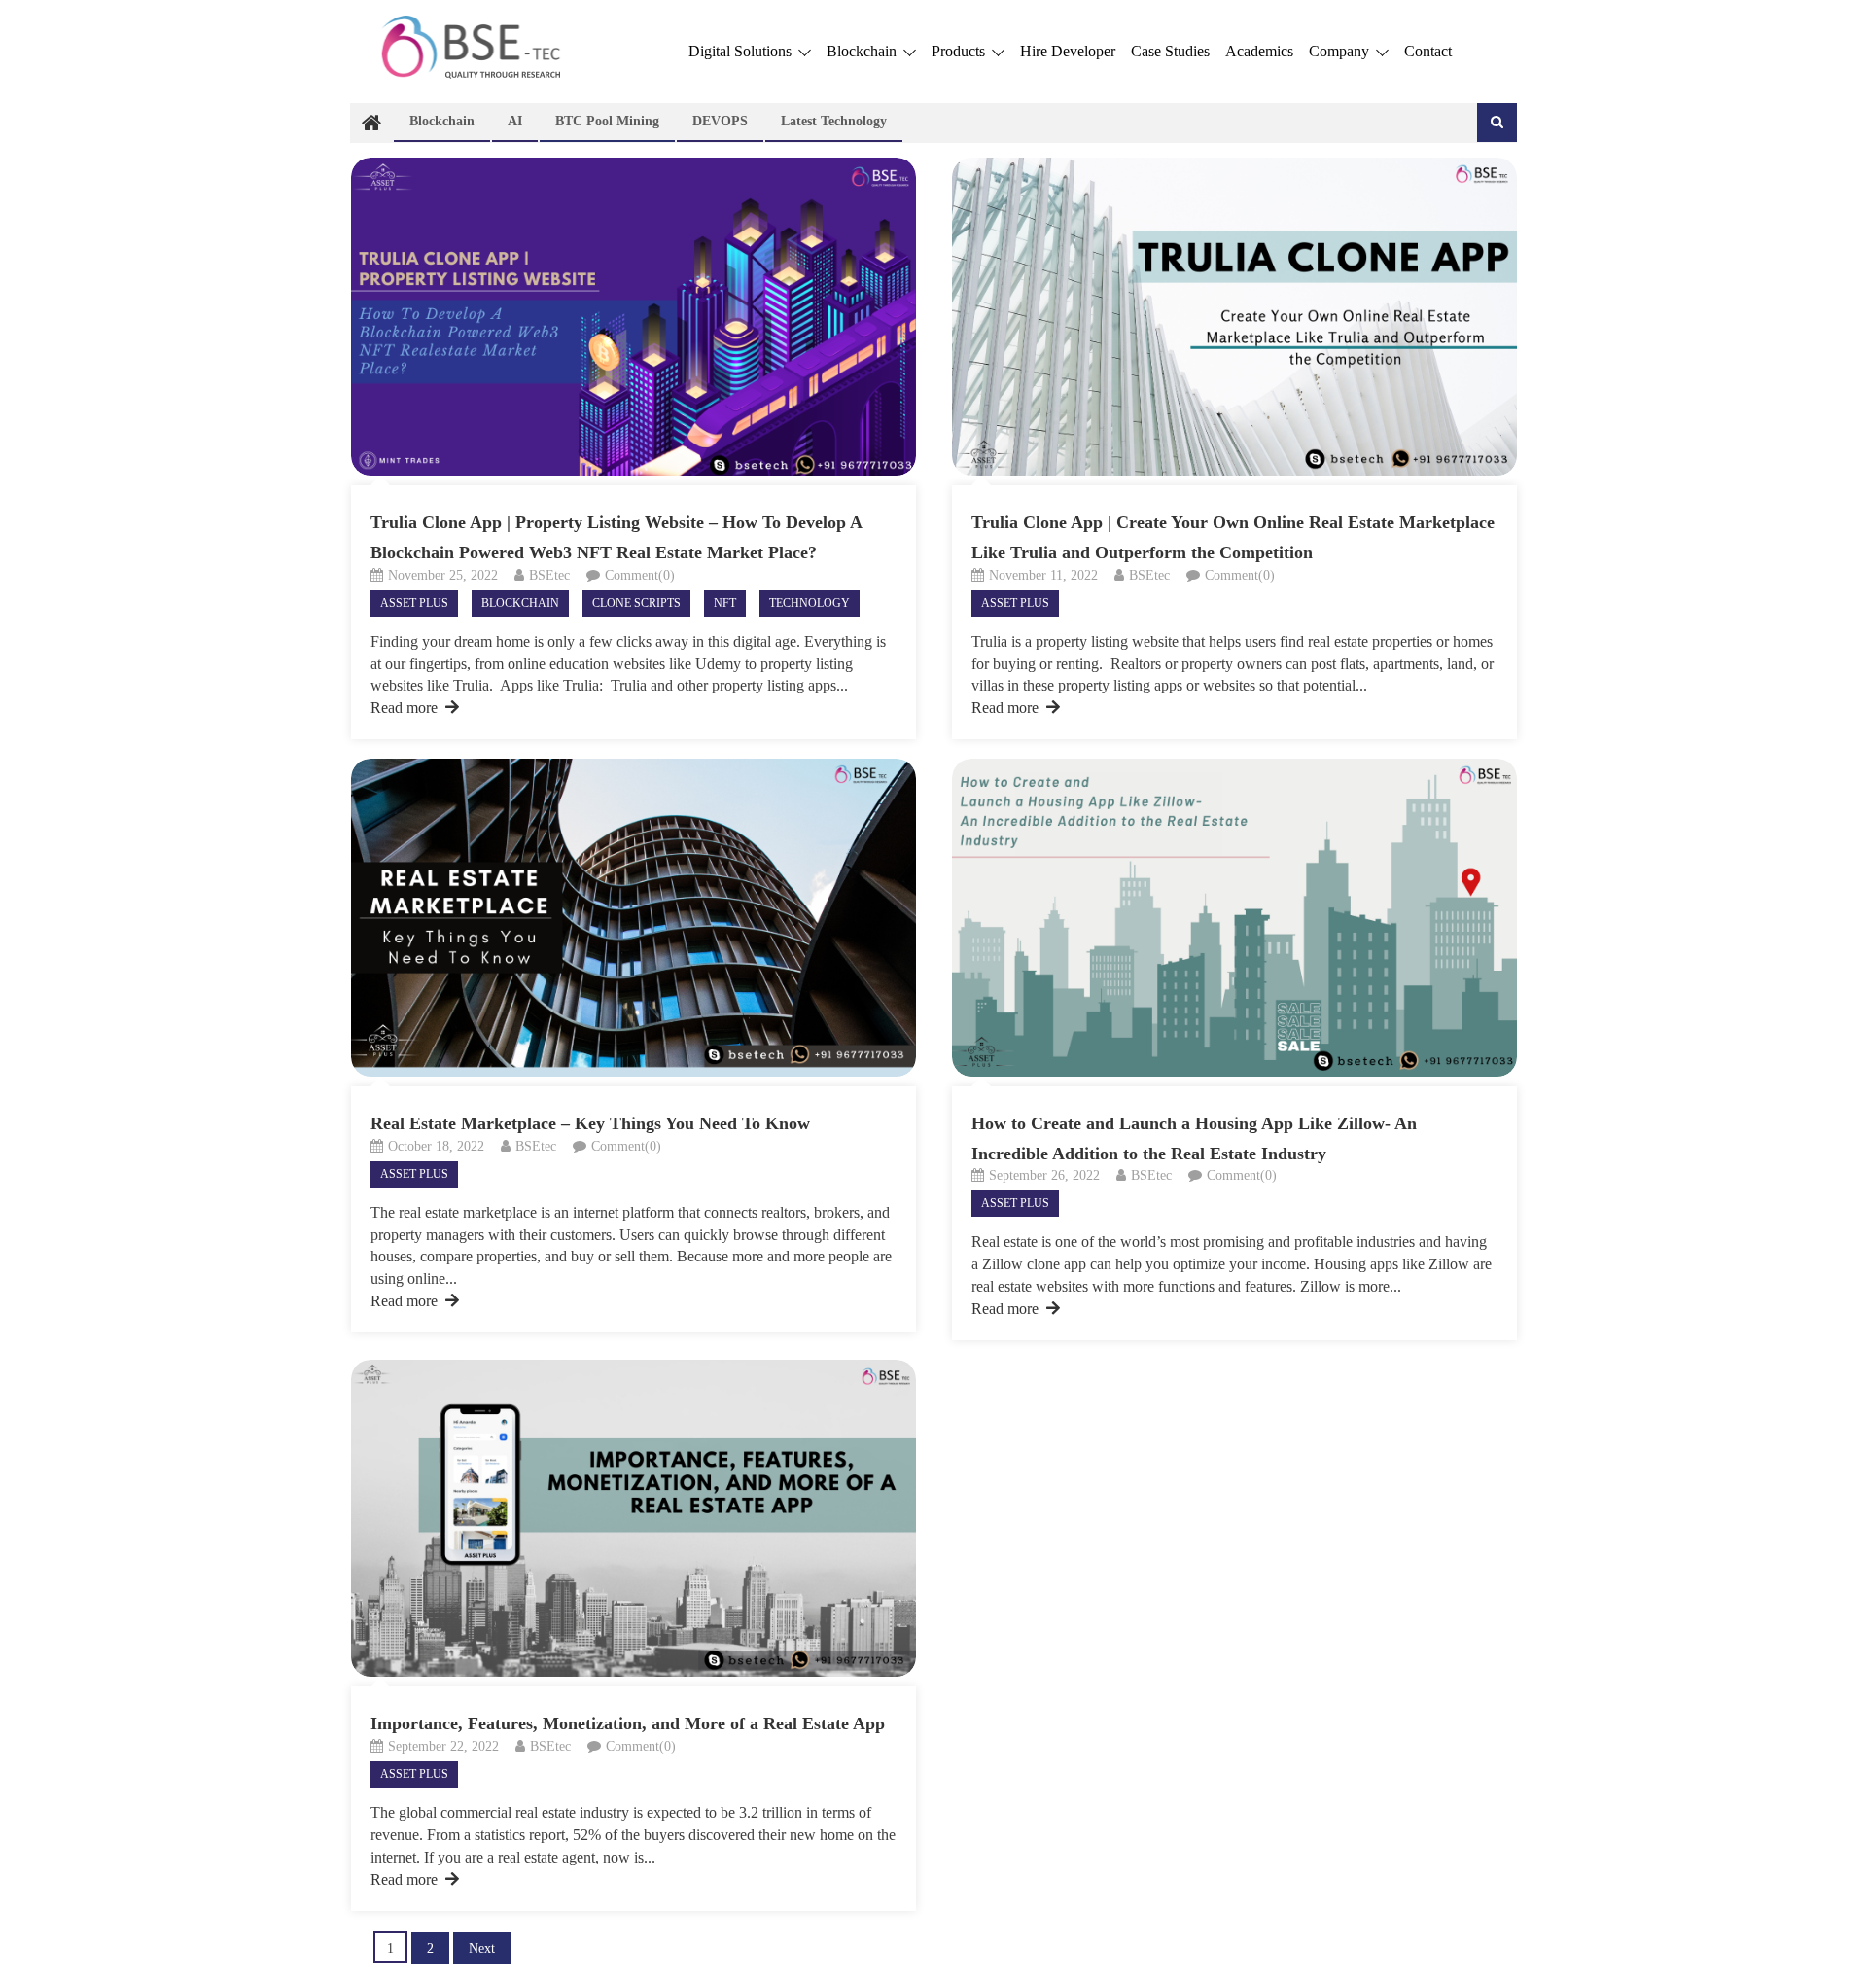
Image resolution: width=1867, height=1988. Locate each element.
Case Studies (1170, 51)
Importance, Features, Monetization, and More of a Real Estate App (628, 1723)
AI (515, 121)
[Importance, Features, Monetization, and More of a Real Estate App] (634, 1519)
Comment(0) (640, 575)
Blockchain (863, 51)
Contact (1428, 51)
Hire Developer (1068, 51)
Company (1341, 51)
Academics (1259, 51)
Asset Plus (414, 603)
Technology (810, 603)
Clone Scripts (636, 603)
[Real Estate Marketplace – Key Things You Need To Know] (634, 918)
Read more (404, 708)
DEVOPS (720, 121)
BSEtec (549, 575)
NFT (725, 603)
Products (960, 51)
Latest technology (834, 121)
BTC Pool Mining (607, 121)
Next (482, 1949)
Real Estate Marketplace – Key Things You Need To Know (590, 1123)
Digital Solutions (742, 51)
